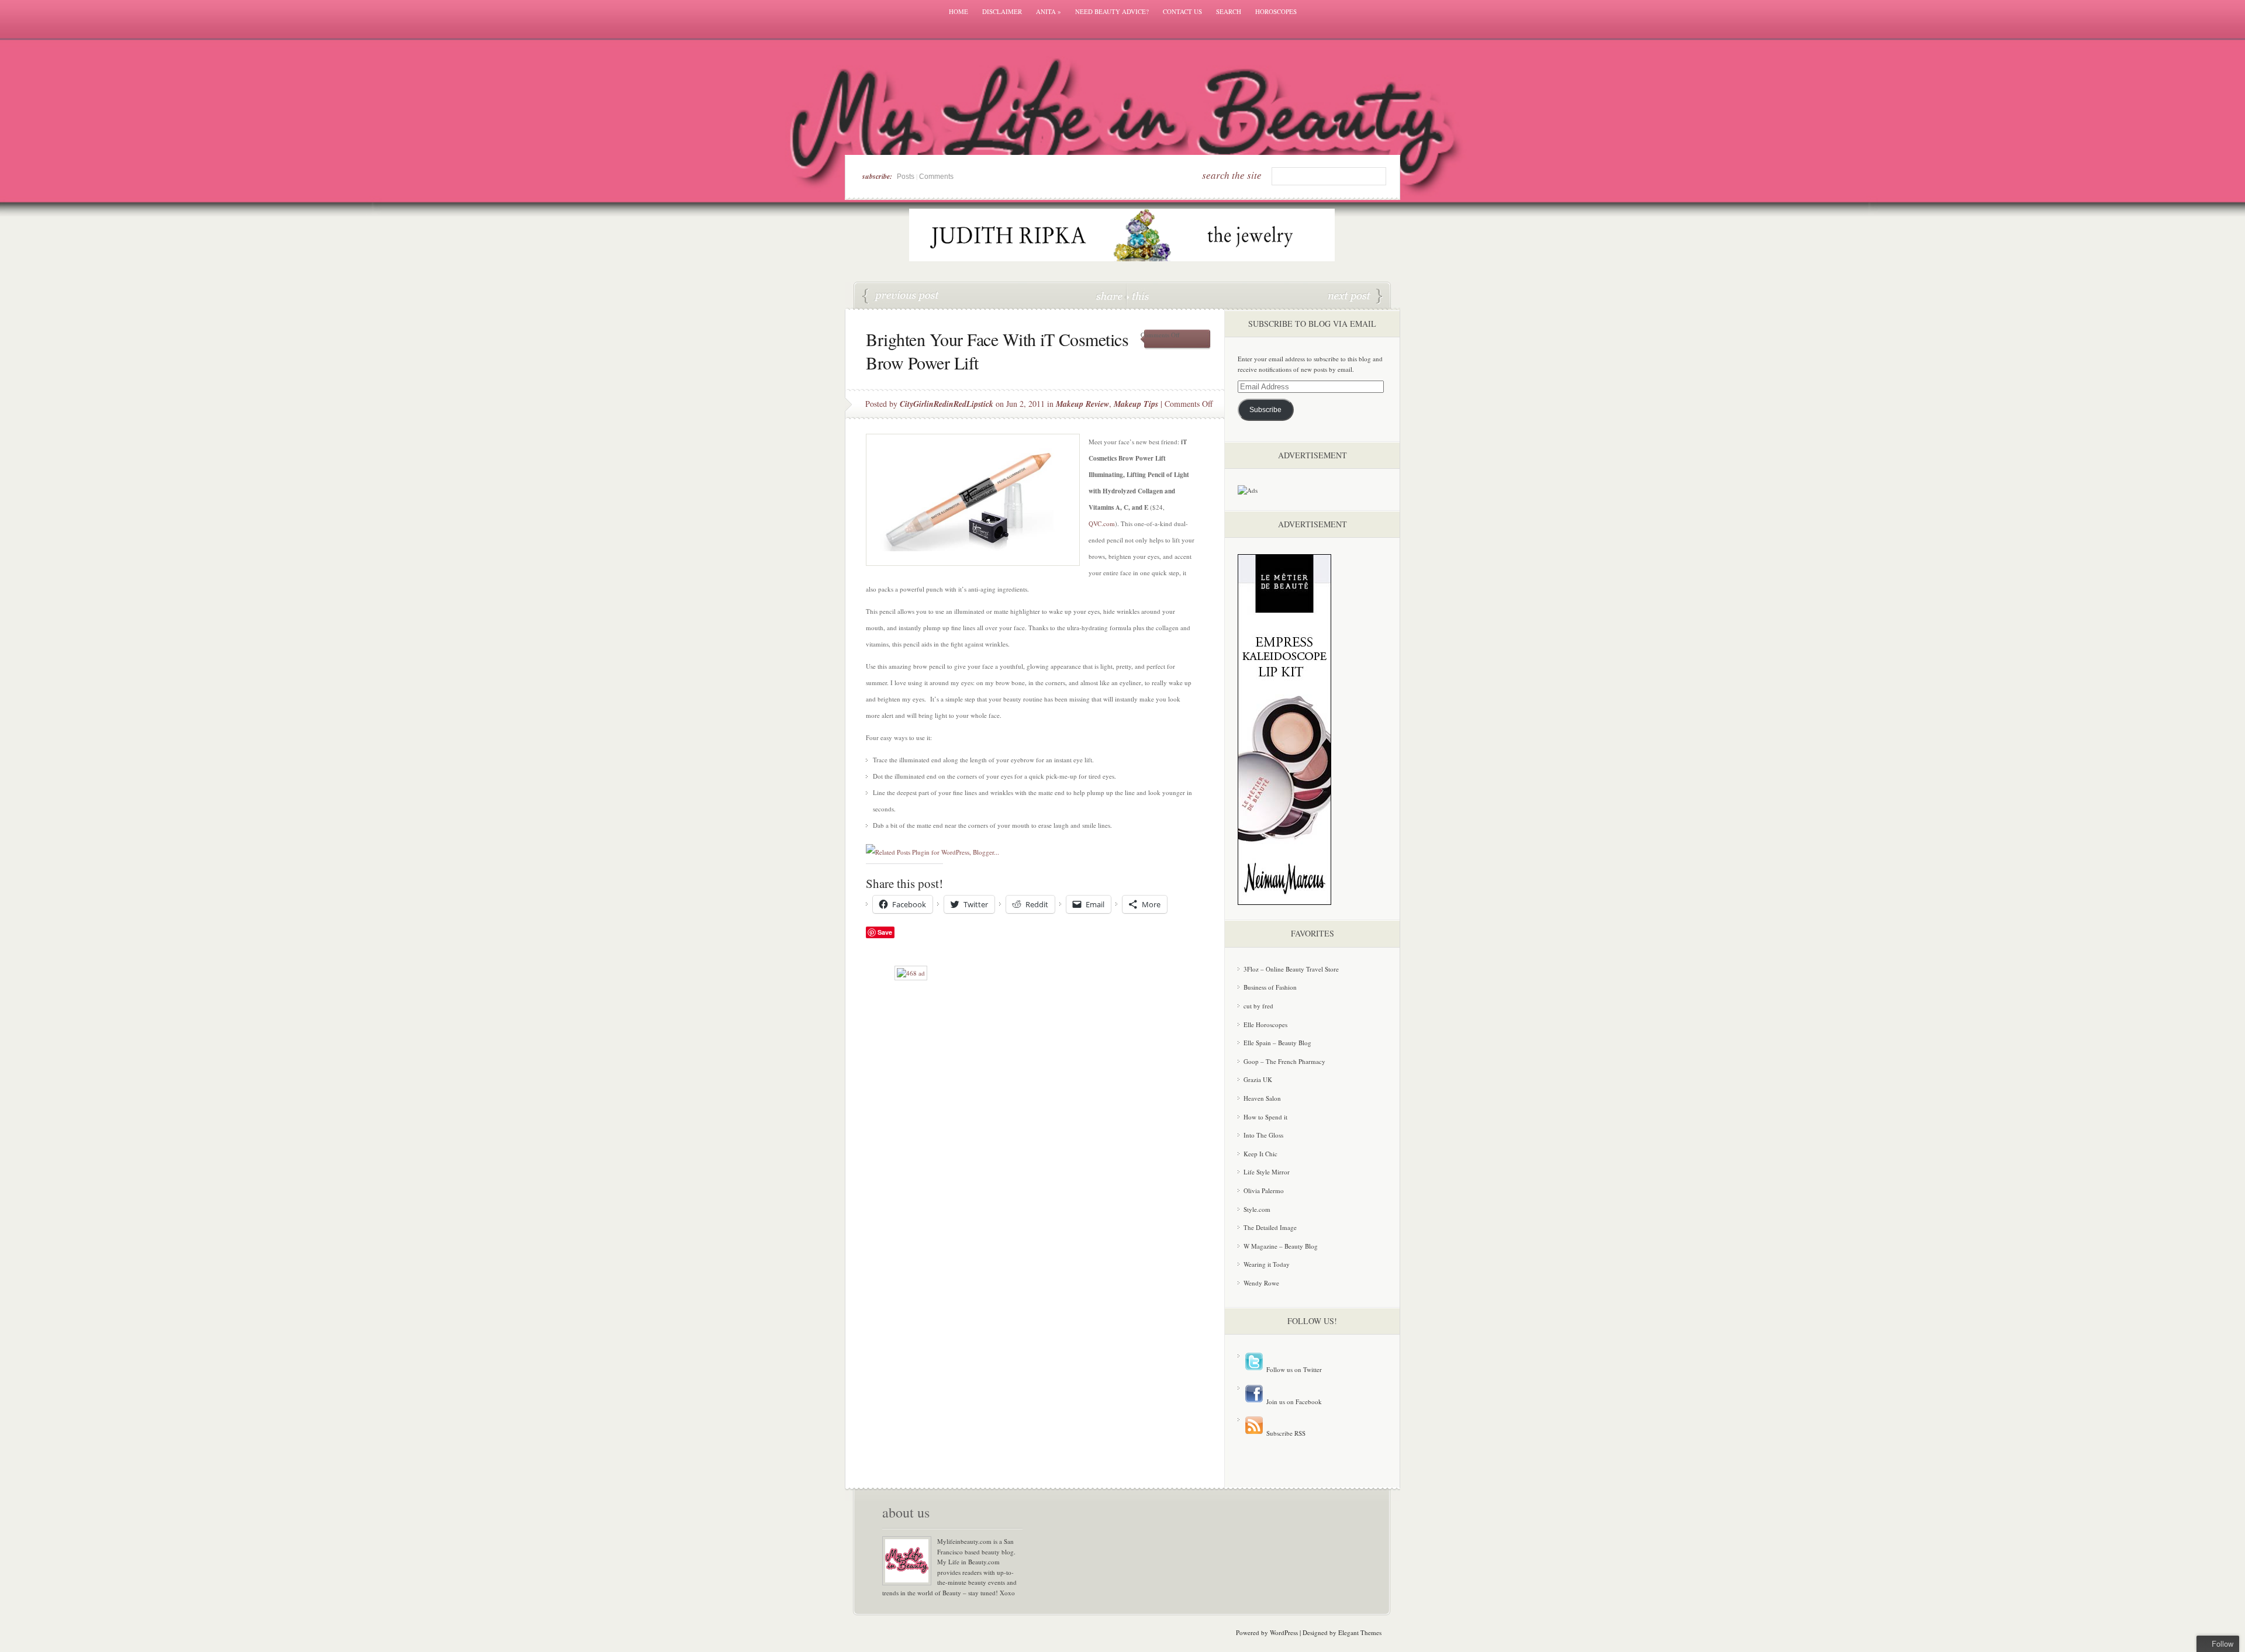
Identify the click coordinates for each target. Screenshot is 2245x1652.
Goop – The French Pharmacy (1284, 1061)
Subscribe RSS (1285, 1433)
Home (959, 11)
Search (1229, 11)
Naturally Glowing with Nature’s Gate (901, 296)
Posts (906, 177)
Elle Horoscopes (1265, 1024)
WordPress (1284, 1632)
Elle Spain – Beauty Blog (1277, 1043)
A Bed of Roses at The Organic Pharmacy (1355, 296)
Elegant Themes (1360, 1632)
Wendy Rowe (1261, 1283)
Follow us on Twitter (1293, 1369)
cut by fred (1258, 1006)
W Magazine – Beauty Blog (1281, 1246)
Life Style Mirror (1267, 1172)
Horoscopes (1276, 11)
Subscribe (1265, 410)
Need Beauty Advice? (1112, 11)
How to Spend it (1265, 1117)
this (1138, 296)
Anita (1049, 11)
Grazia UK (1258, 1079)
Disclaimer (1002, 11)
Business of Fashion (1270, 987)
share (1111, 296)
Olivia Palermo (1264, 1190)
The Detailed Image (1270, 1227)
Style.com (1257, 1209)
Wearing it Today (1267, 1264)
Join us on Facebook (1293, 1402)
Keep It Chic (1260, 1154)
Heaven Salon (1262, 1098)
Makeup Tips (1136, 404)
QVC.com (1102, 523)
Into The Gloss (1263, 1135)
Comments (936, 177)
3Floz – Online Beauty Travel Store (1291, 969)
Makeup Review (1082, 404)
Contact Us (1182, 11)
